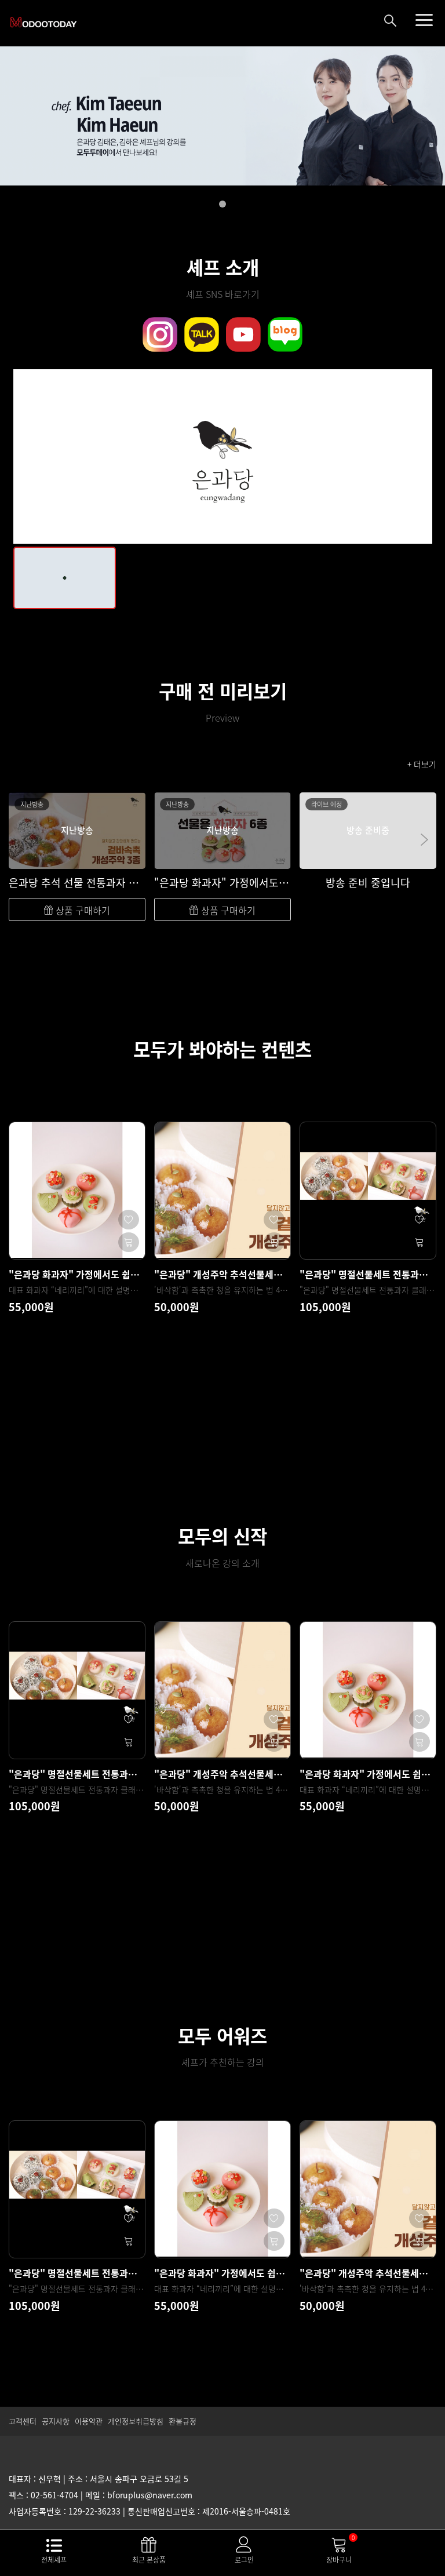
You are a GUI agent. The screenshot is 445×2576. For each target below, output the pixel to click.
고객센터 (23, 2421)
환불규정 (183, 2421)
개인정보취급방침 (136, 2421)
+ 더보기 (422, 764)
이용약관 (89, 2421)
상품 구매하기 (82, 910)
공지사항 (56, 2421)
